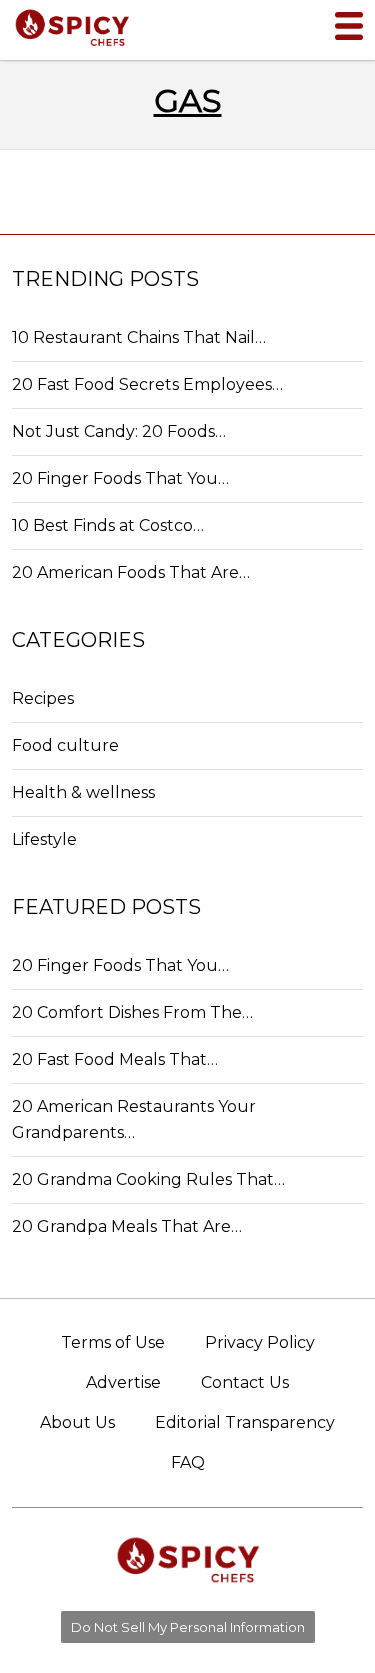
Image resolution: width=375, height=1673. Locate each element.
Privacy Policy (260, 1342)
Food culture (65, 745)
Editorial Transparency (245, 1422)
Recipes (43, 698)
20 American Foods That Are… (131, 572)
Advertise (123, 1382)
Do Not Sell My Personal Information (188, 1627)
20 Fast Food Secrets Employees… (147, 384)
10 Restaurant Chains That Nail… (139, 337)
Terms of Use (113, 1342)
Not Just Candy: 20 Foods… (119, 431)
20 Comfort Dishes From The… (132, 1012)
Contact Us (245, 1382)
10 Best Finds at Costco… (108, 525)
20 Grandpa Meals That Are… (127, 1226)
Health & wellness (83, 792)
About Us (77, 1422)
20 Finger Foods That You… (120, 478)
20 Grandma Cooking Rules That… (148, 1179)
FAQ (188, 1462)
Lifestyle (44, 839)
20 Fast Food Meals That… (115, 1059)
